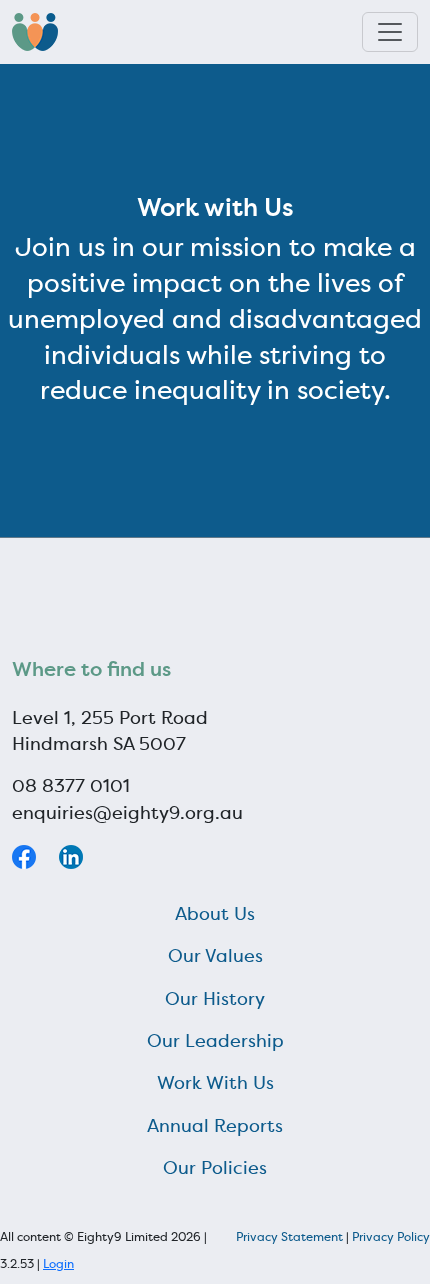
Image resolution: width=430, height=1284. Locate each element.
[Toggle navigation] (390, 32)
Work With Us (215, 1083)
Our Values (215, 956)
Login (58, 1263)
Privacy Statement (289, 1236)
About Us (215, 914)
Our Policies (215, 1168)
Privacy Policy (391, 1236)
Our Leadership (215, 1041)
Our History (215, 999)
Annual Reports (215, 1126)
